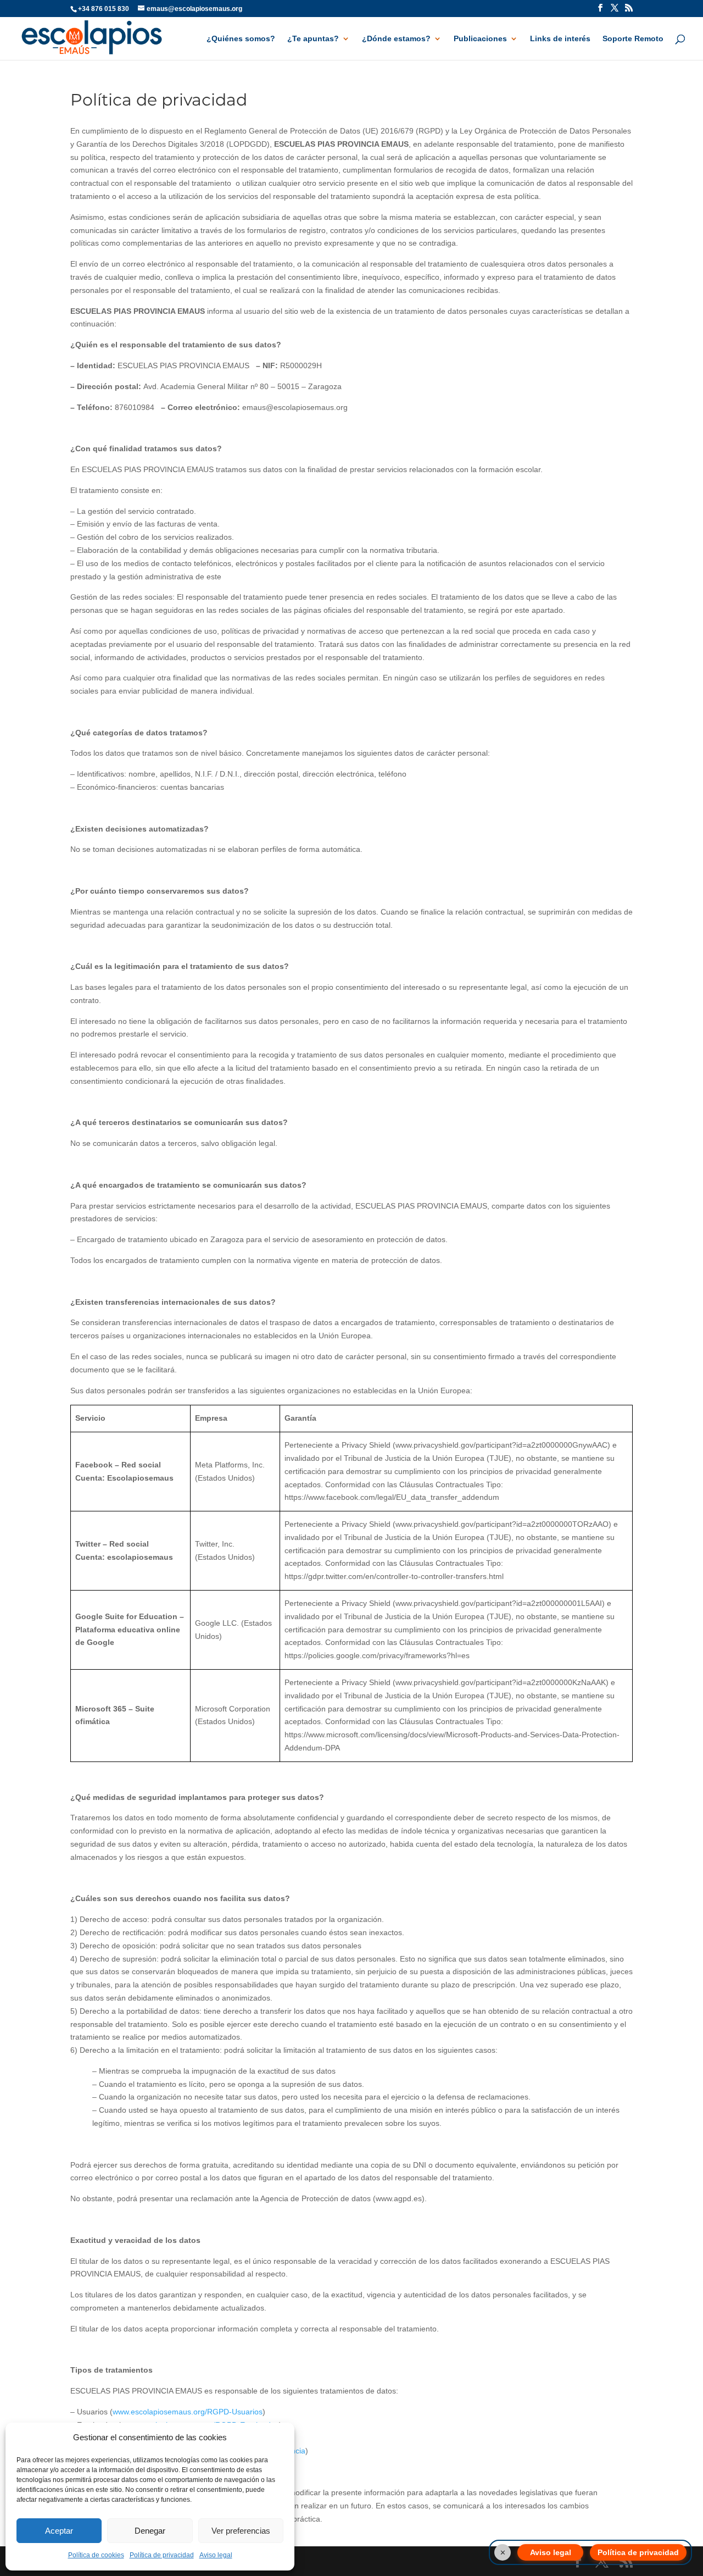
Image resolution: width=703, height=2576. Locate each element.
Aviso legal (216, 2555)
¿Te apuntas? (313, 39)
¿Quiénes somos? (241, 39)
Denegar (150, 2531)
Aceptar (59, 2531)
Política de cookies (96, 2555)
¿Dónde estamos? (396, 39)
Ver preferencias (241, 2531)
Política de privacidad (162, 2555)
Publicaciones (480, 39)
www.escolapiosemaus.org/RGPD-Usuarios (188, 2412)
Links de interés (560, 39)
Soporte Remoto (633, 39)
